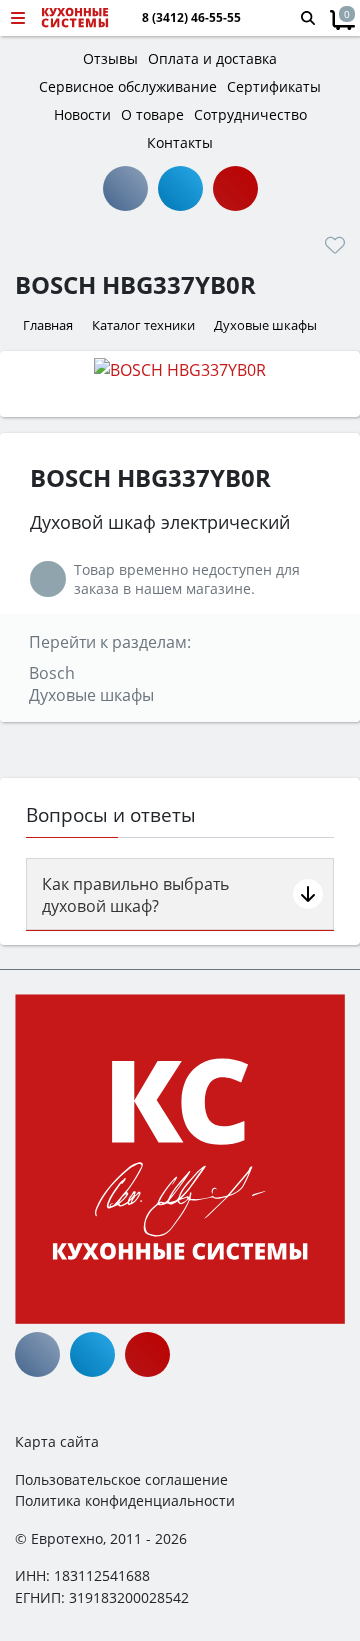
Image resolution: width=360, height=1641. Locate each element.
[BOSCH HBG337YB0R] (180, 369)
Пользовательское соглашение (121, 1479)
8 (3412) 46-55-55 (191, 18)
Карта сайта (57, 1441)
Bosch (52, 673)
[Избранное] (335, 245)
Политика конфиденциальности (125, 1500)
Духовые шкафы (91, 695)
